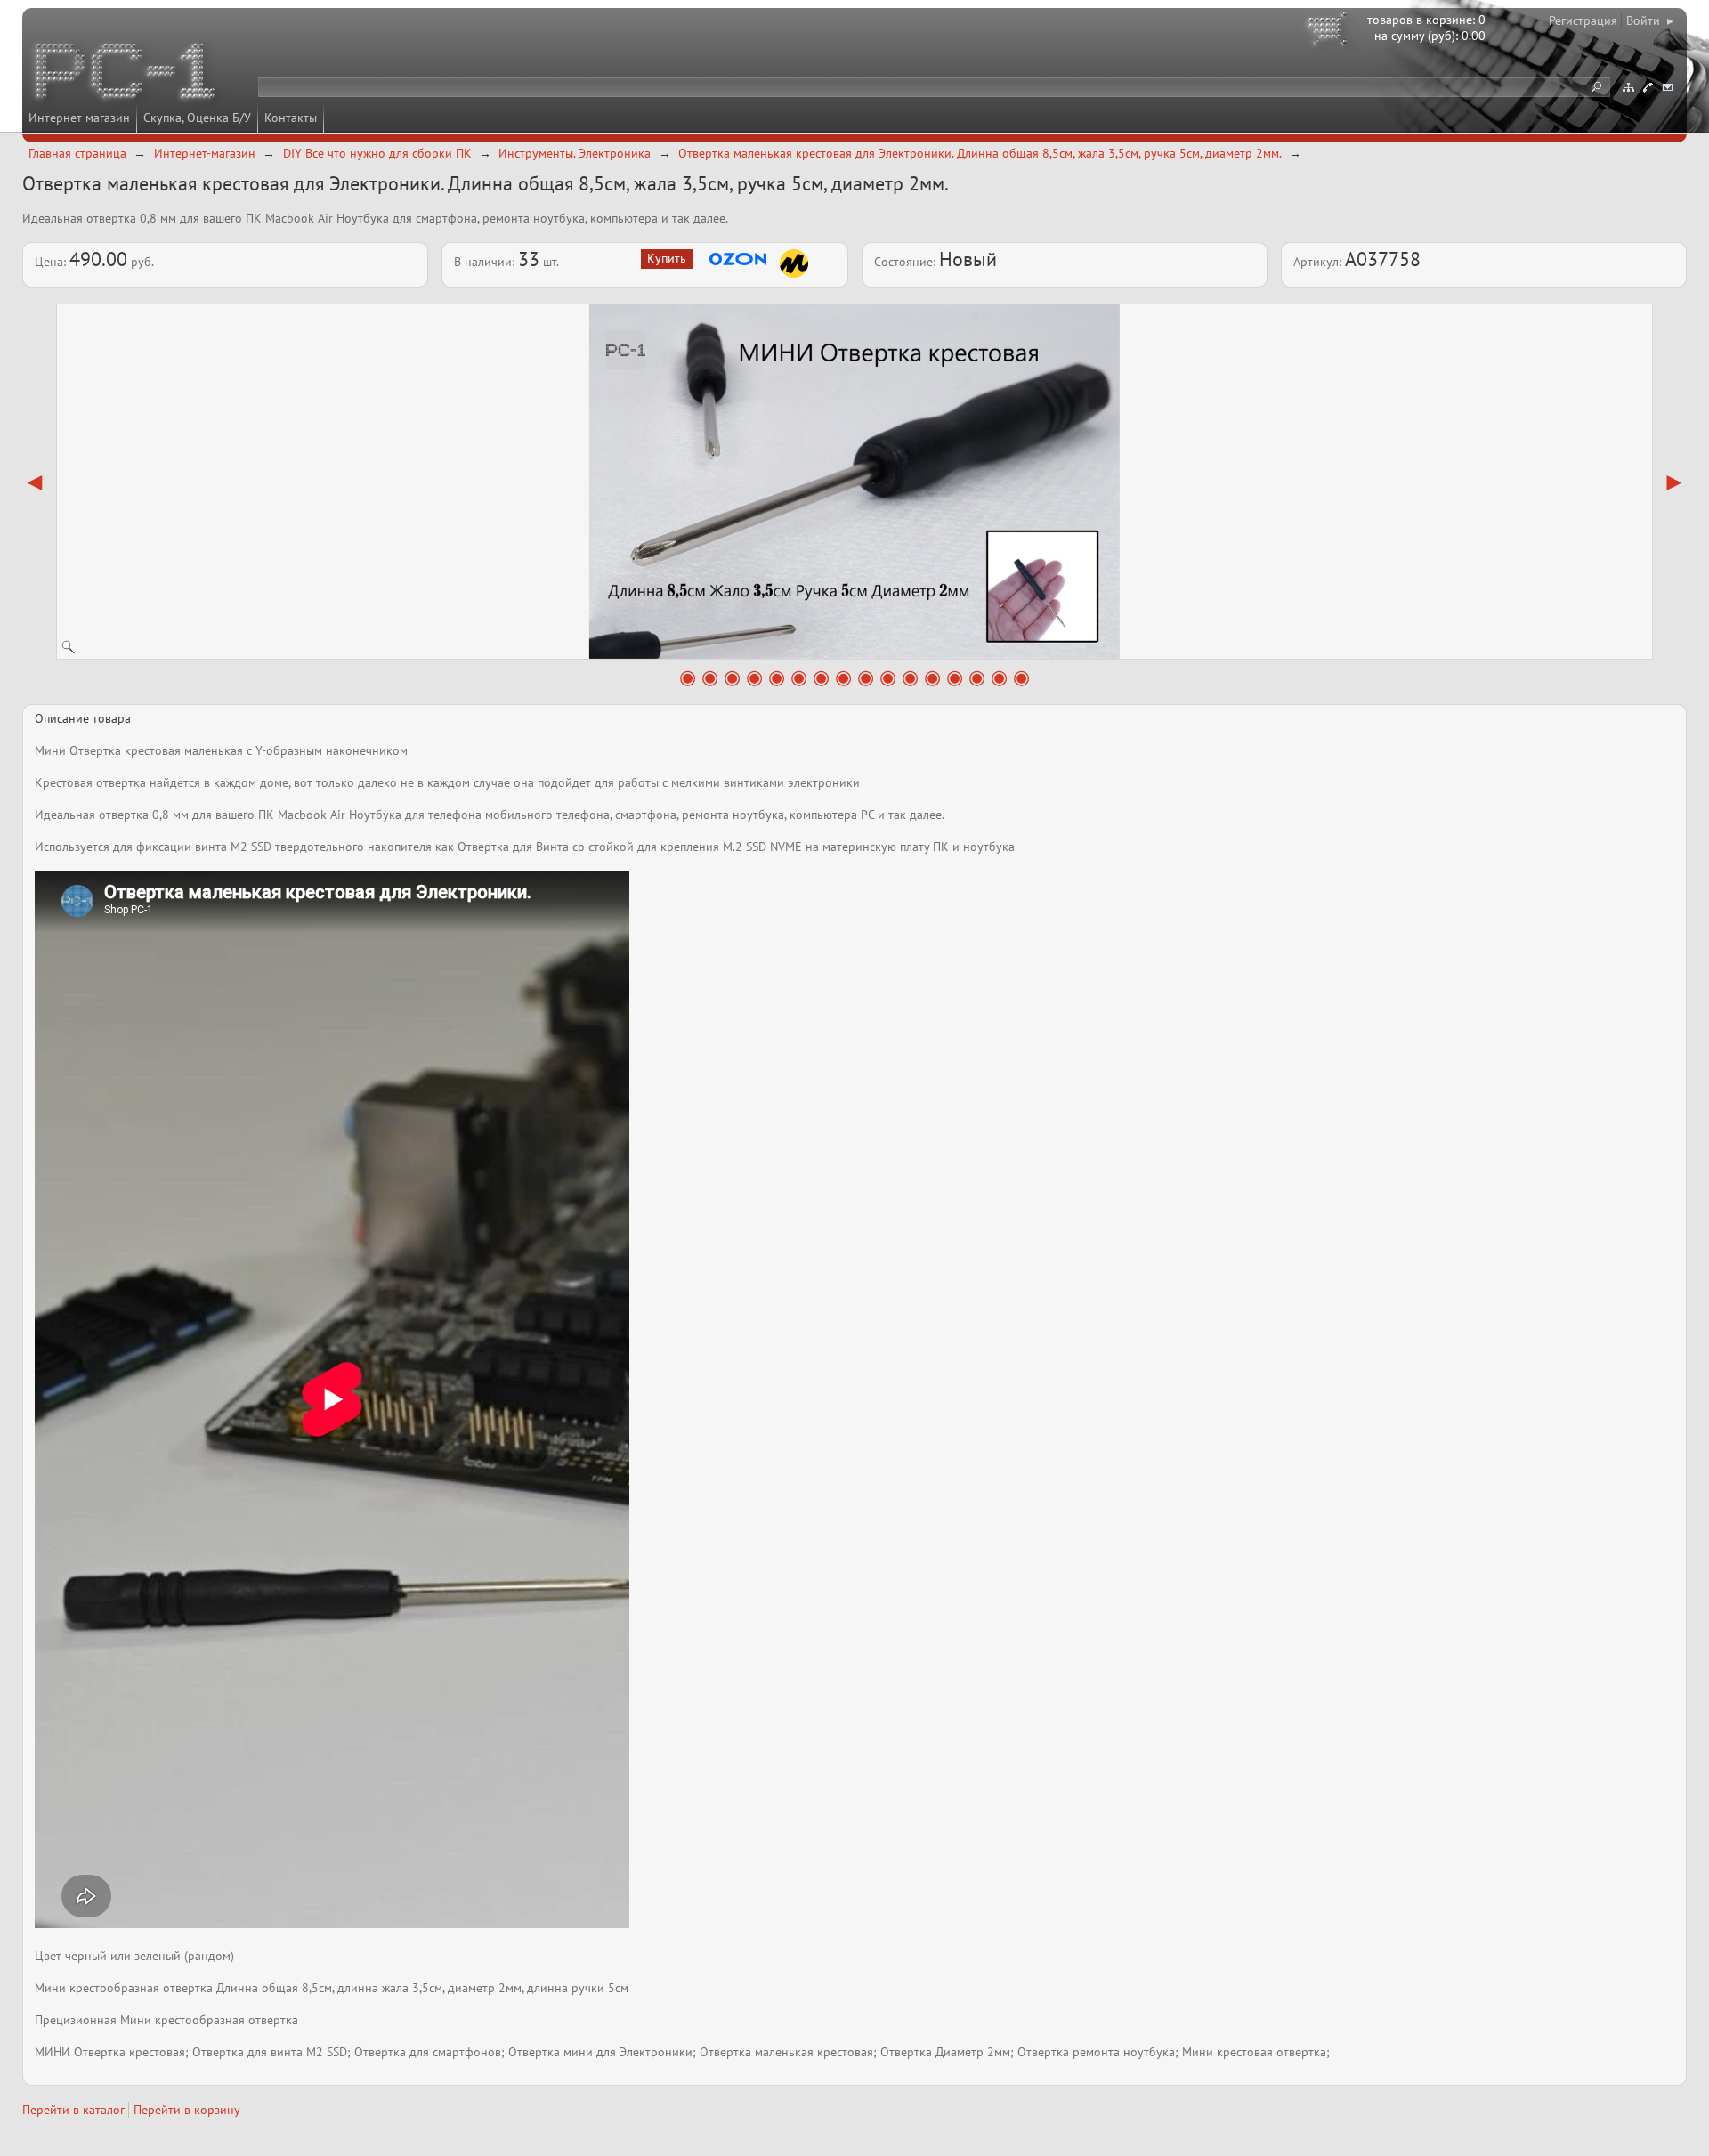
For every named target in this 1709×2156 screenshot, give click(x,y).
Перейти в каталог (73, 2110)
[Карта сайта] (1628, 87)
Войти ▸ (1650, 20)
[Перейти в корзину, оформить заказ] (1330, 31)
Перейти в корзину (187, 2110)
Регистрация (1583, 20)
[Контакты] (1648, 87)
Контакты (291, 118)
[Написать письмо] (1667, 87)
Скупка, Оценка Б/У (197, 118)
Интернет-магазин (79, 118)
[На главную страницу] (126, 74)
